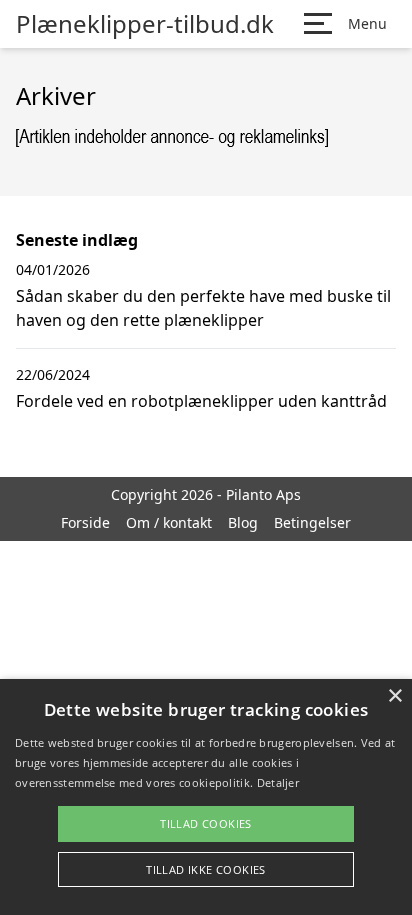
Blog (243, 522)
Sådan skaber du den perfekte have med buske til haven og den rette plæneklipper (203, 308)
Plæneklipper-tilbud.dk (145, 24)
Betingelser (312, 522)
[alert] (206, 797)
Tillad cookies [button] (206, 823)
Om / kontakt (169, 522)
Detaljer (278, 782)
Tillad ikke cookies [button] (206, 869)
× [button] (394, 696)
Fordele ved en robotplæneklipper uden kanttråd (201, 401)
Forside (85, 522)
